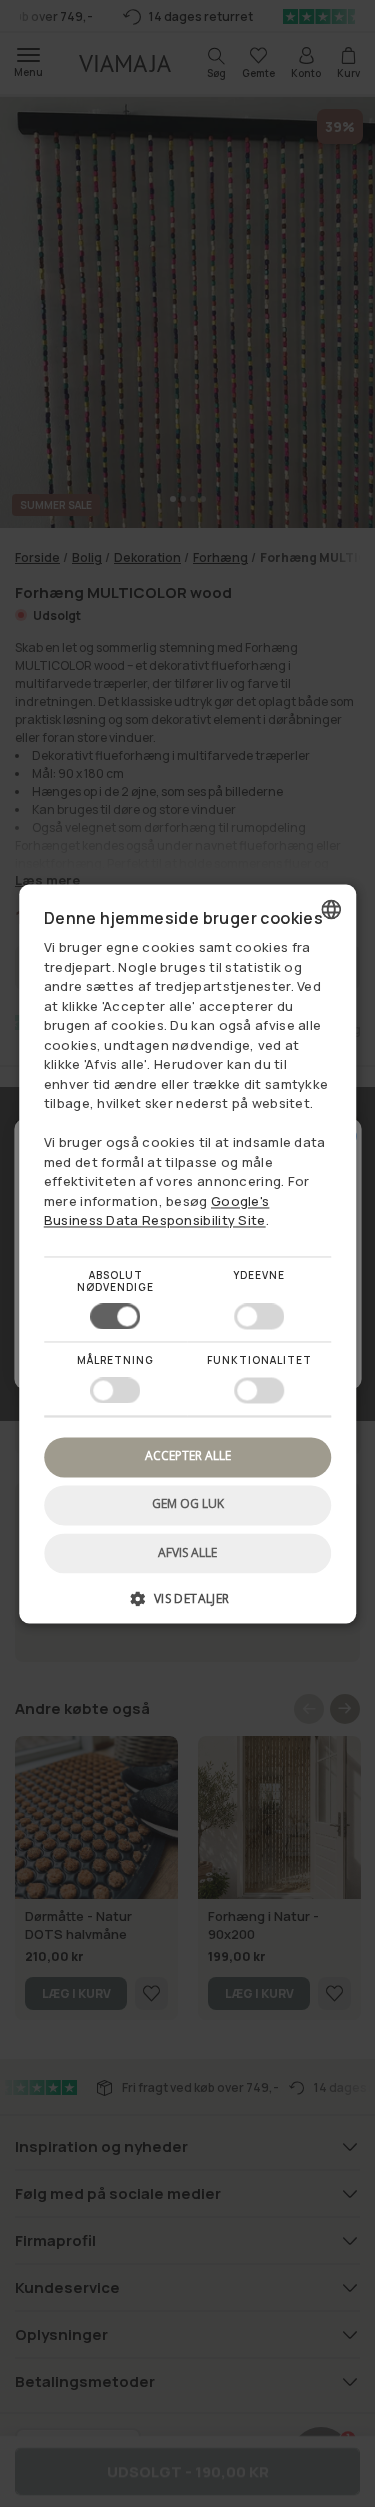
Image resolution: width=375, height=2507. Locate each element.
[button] (188, 1605)
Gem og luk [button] (188, 1504)
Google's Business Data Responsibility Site (157, 1211)
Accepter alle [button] (188, 1456)
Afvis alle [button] (187, 1552)
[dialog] (188, 1253)
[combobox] (331, 909)
